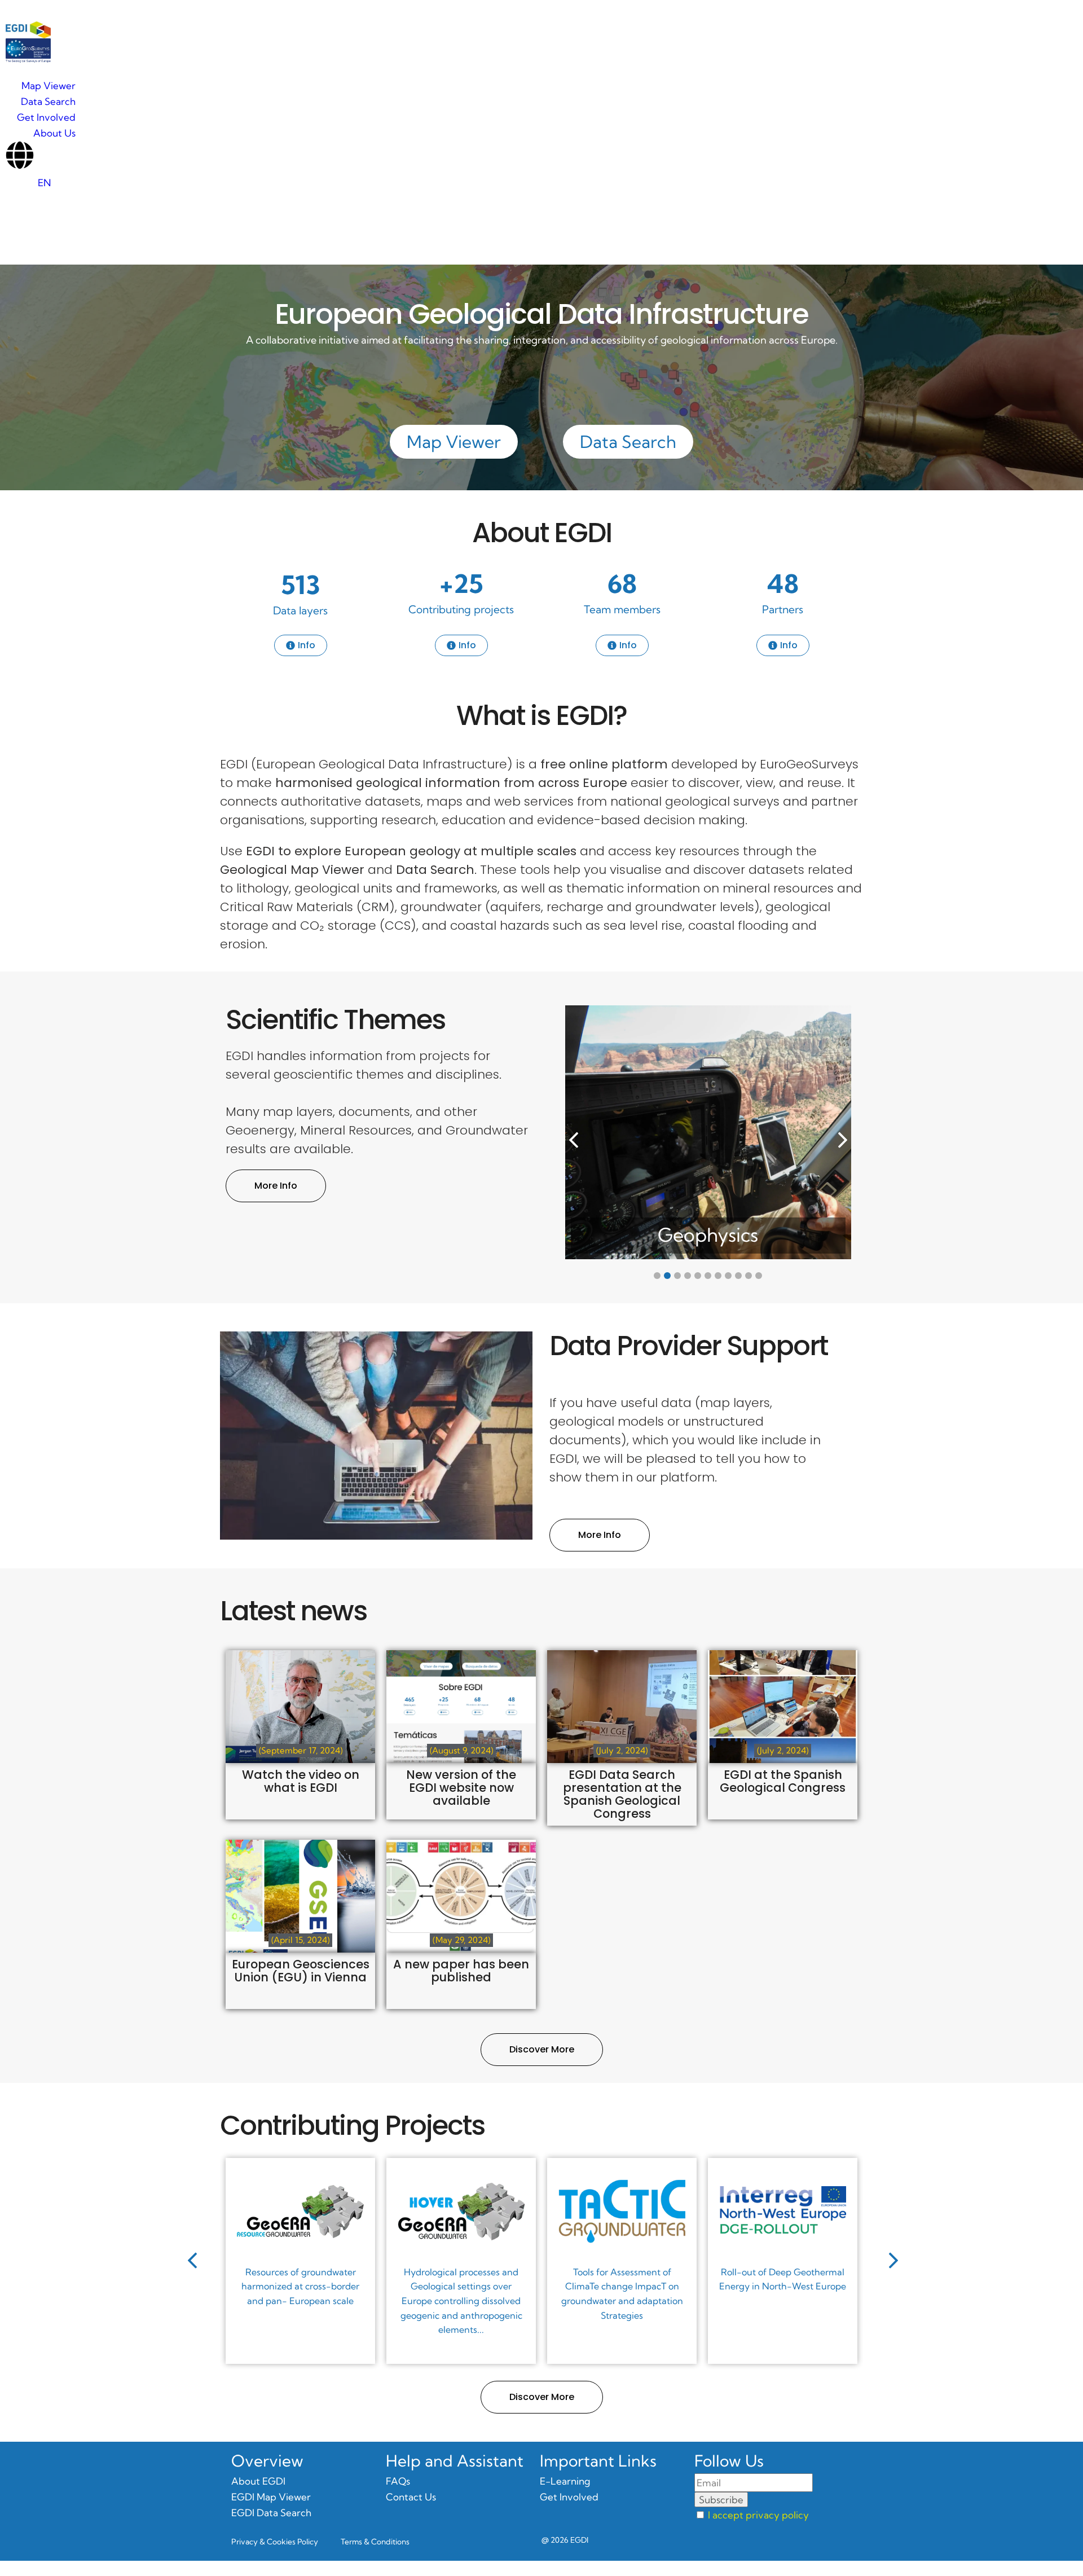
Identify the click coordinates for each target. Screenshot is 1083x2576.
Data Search (48, 101)
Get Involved (46, 117)
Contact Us (411, 2497)
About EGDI (542, 533)
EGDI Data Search (271, 2513)
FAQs (398, 2481)
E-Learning (565, 2481)
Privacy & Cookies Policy (275, 2557)
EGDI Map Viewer (271, 2497)
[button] (843, 1140)
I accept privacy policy (758, 2515)
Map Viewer (49, 85)
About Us (54, 133)
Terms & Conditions (375, 2557)
